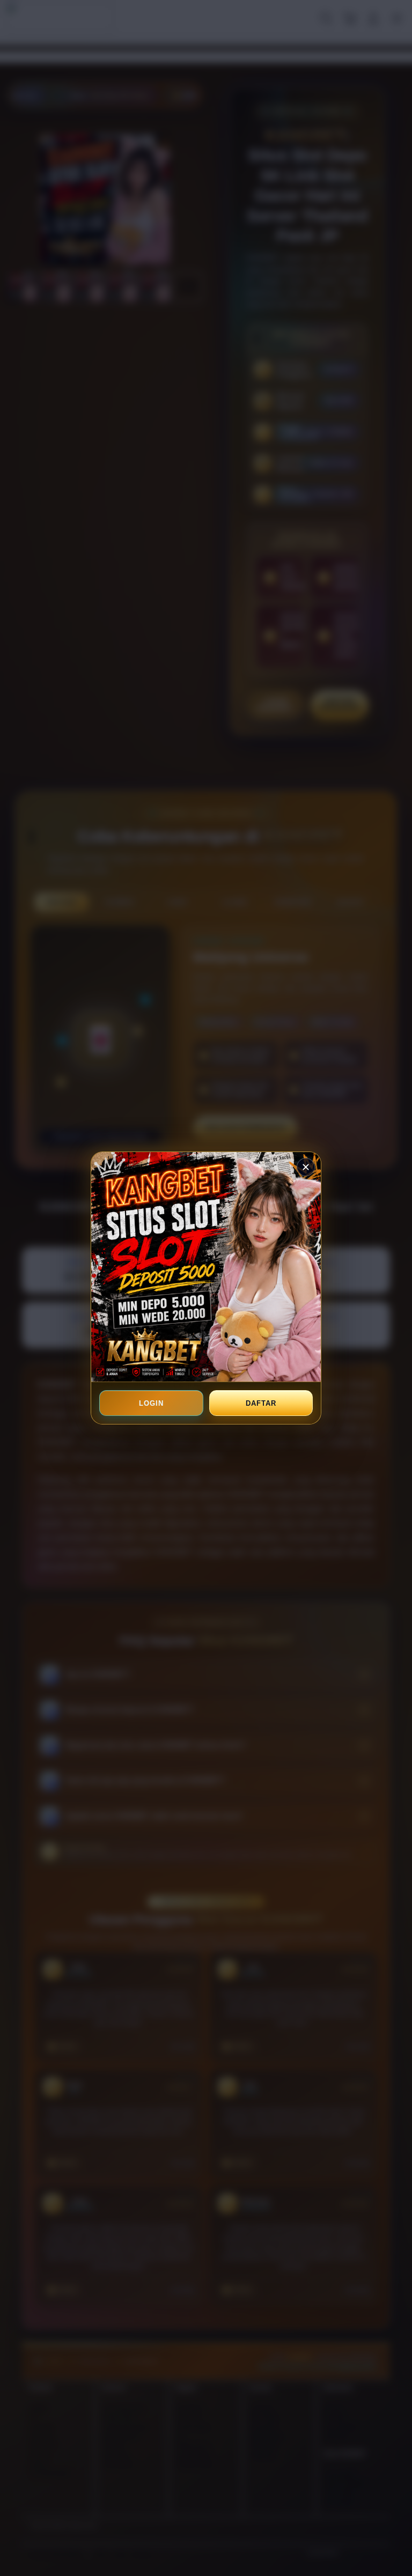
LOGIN (151, 1403)
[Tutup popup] (306, 1167)
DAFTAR (261, 1403)
